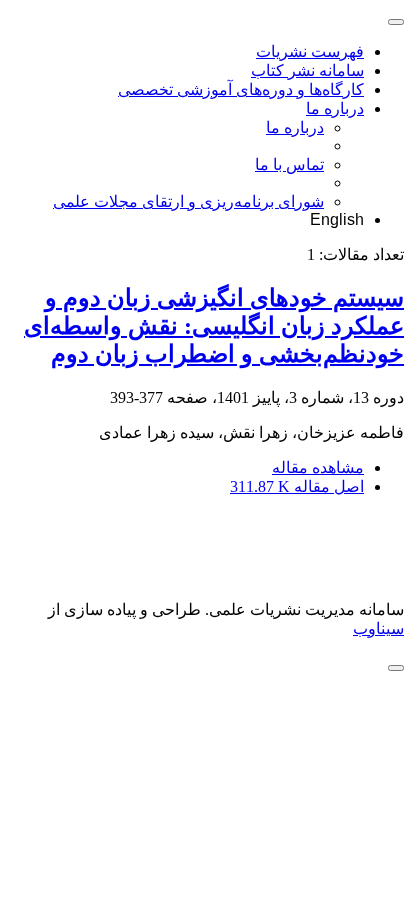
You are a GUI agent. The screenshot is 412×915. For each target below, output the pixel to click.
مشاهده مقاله (318, 467)
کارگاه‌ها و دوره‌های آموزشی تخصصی (241, 89)
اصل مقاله (297, 486)
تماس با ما (289, 164)
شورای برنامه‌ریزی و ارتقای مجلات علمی (188, 201)
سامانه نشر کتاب (307, 70)
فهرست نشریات (310, 51)
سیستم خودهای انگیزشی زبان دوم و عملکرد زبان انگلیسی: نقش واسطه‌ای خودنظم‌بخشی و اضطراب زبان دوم (214, 326)
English (337, 219)
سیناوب (378, 628)
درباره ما (335, 108)
